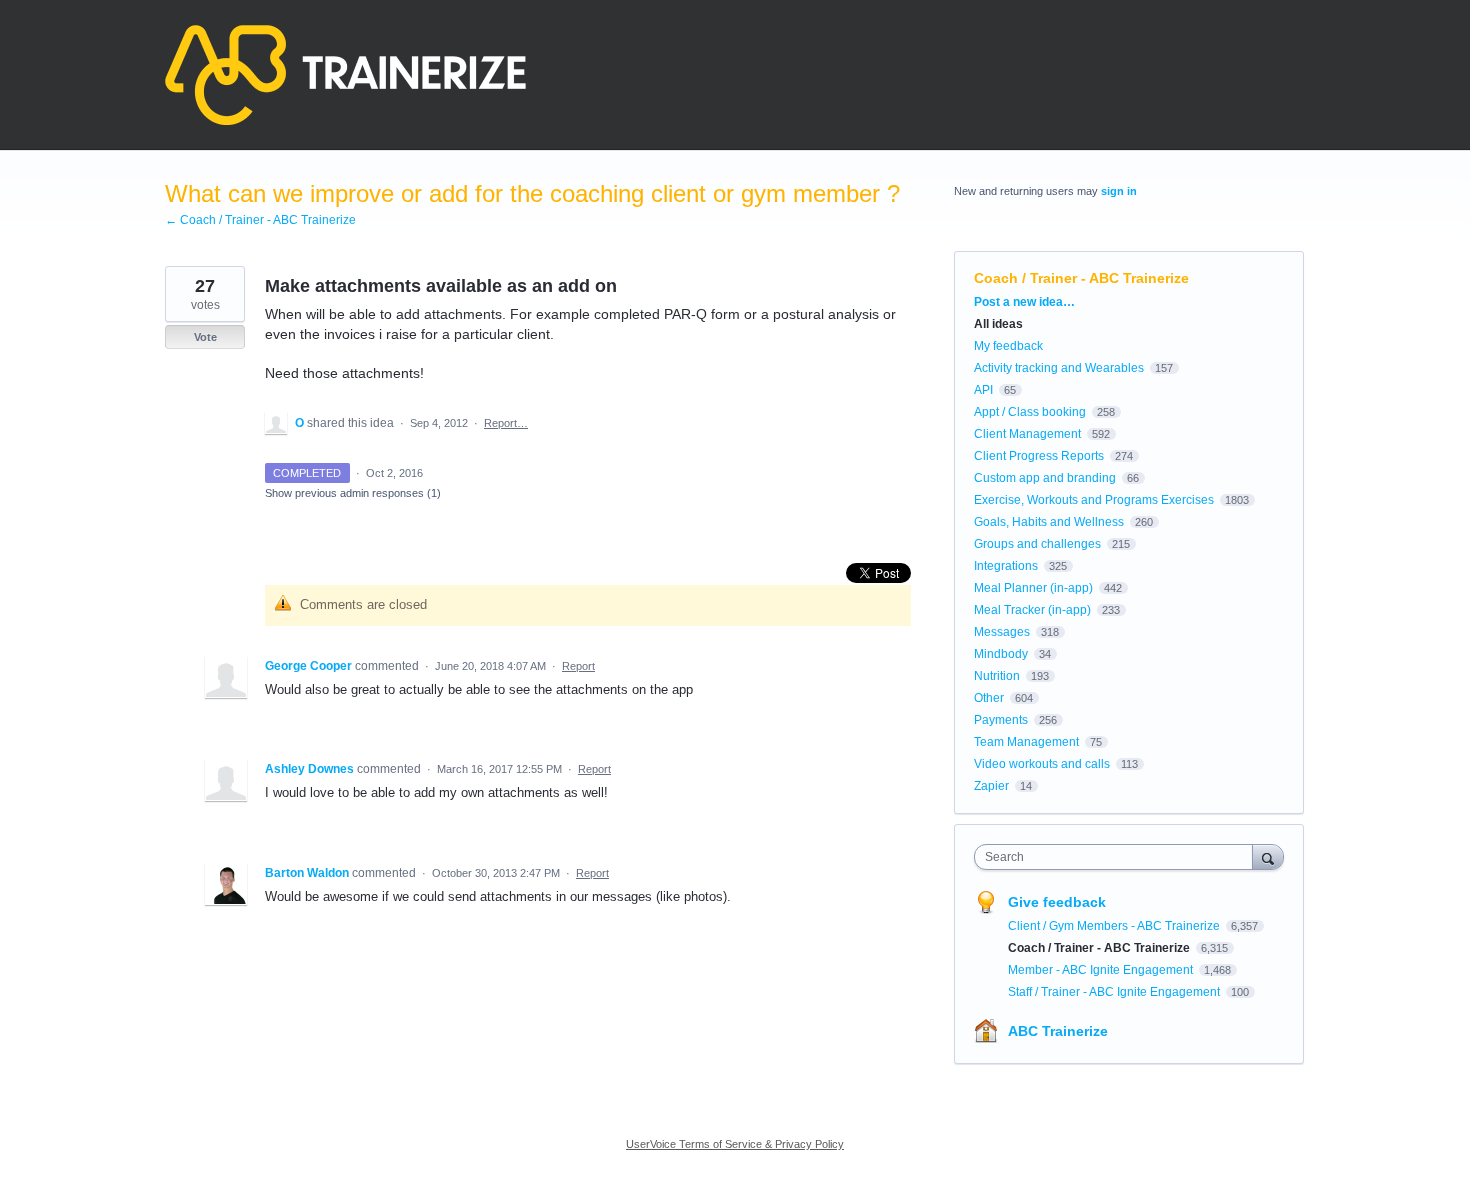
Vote (205, 337)
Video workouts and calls (1042, 764)
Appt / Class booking (1030, 412)
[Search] (1268, 856)
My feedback (1008, 346)
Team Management (1026, 742)
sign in (1119, 191)
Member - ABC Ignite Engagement (1102, 970)
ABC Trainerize (1058, 1031)
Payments (1001, 720)
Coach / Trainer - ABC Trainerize (1081, 278)
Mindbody (1001, 654)
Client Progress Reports (1039, 456)
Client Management (1027, 434)
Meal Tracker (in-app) (1032, 610)
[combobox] (1118, 857)
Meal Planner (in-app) (1033, 588)
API (983, 390)
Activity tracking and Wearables (1059, 368)
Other (989, 698)
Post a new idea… (1024, 302)
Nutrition (997, 676)
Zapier (991, 786)
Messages (1002, 632)
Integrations (1006, 566)
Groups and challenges (1037, 544)
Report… (506, 423)
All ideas (998, 324)
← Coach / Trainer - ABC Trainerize (260, 220)
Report (578, 666)
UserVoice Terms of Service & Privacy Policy (735, 1144)
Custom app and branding (1045, 478)
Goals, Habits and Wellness (1049, 522)
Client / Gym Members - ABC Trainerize (1115, 926)
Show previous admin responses (353, 493)
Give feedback (1057, 902)
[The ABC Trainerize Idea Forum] (345, 75)
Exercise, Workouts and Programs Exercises (1094, 500)
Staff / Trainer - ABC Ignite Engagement (1115, 992)
